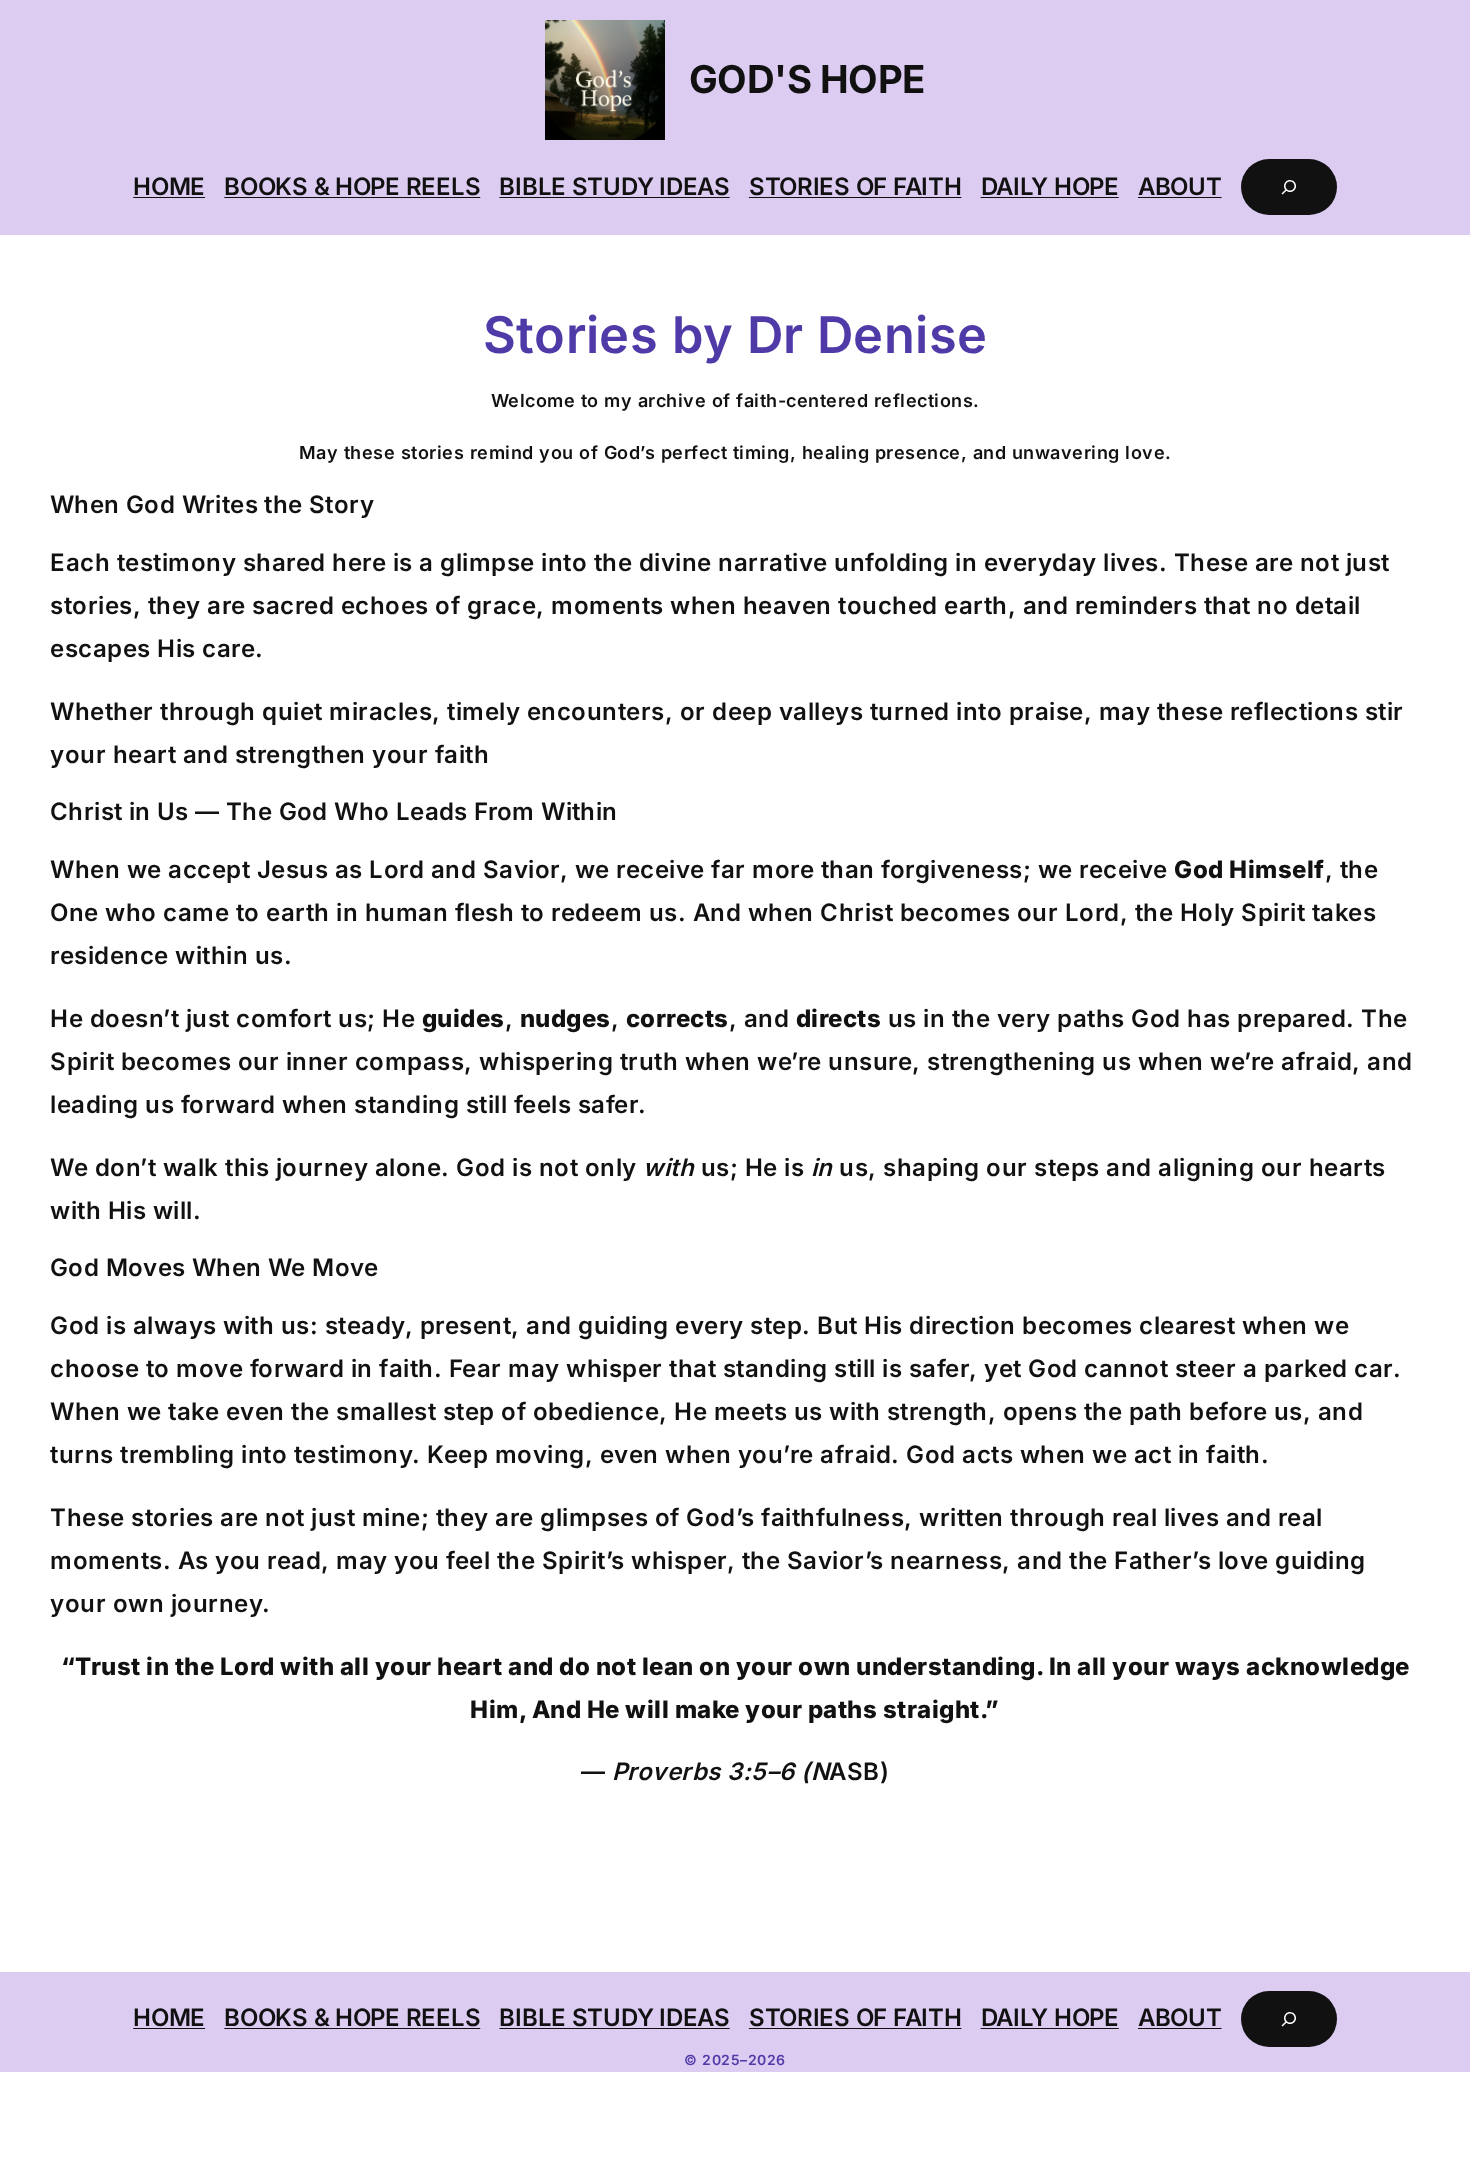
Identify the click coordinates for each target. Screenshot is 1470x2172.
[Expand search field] (1289, 187)
